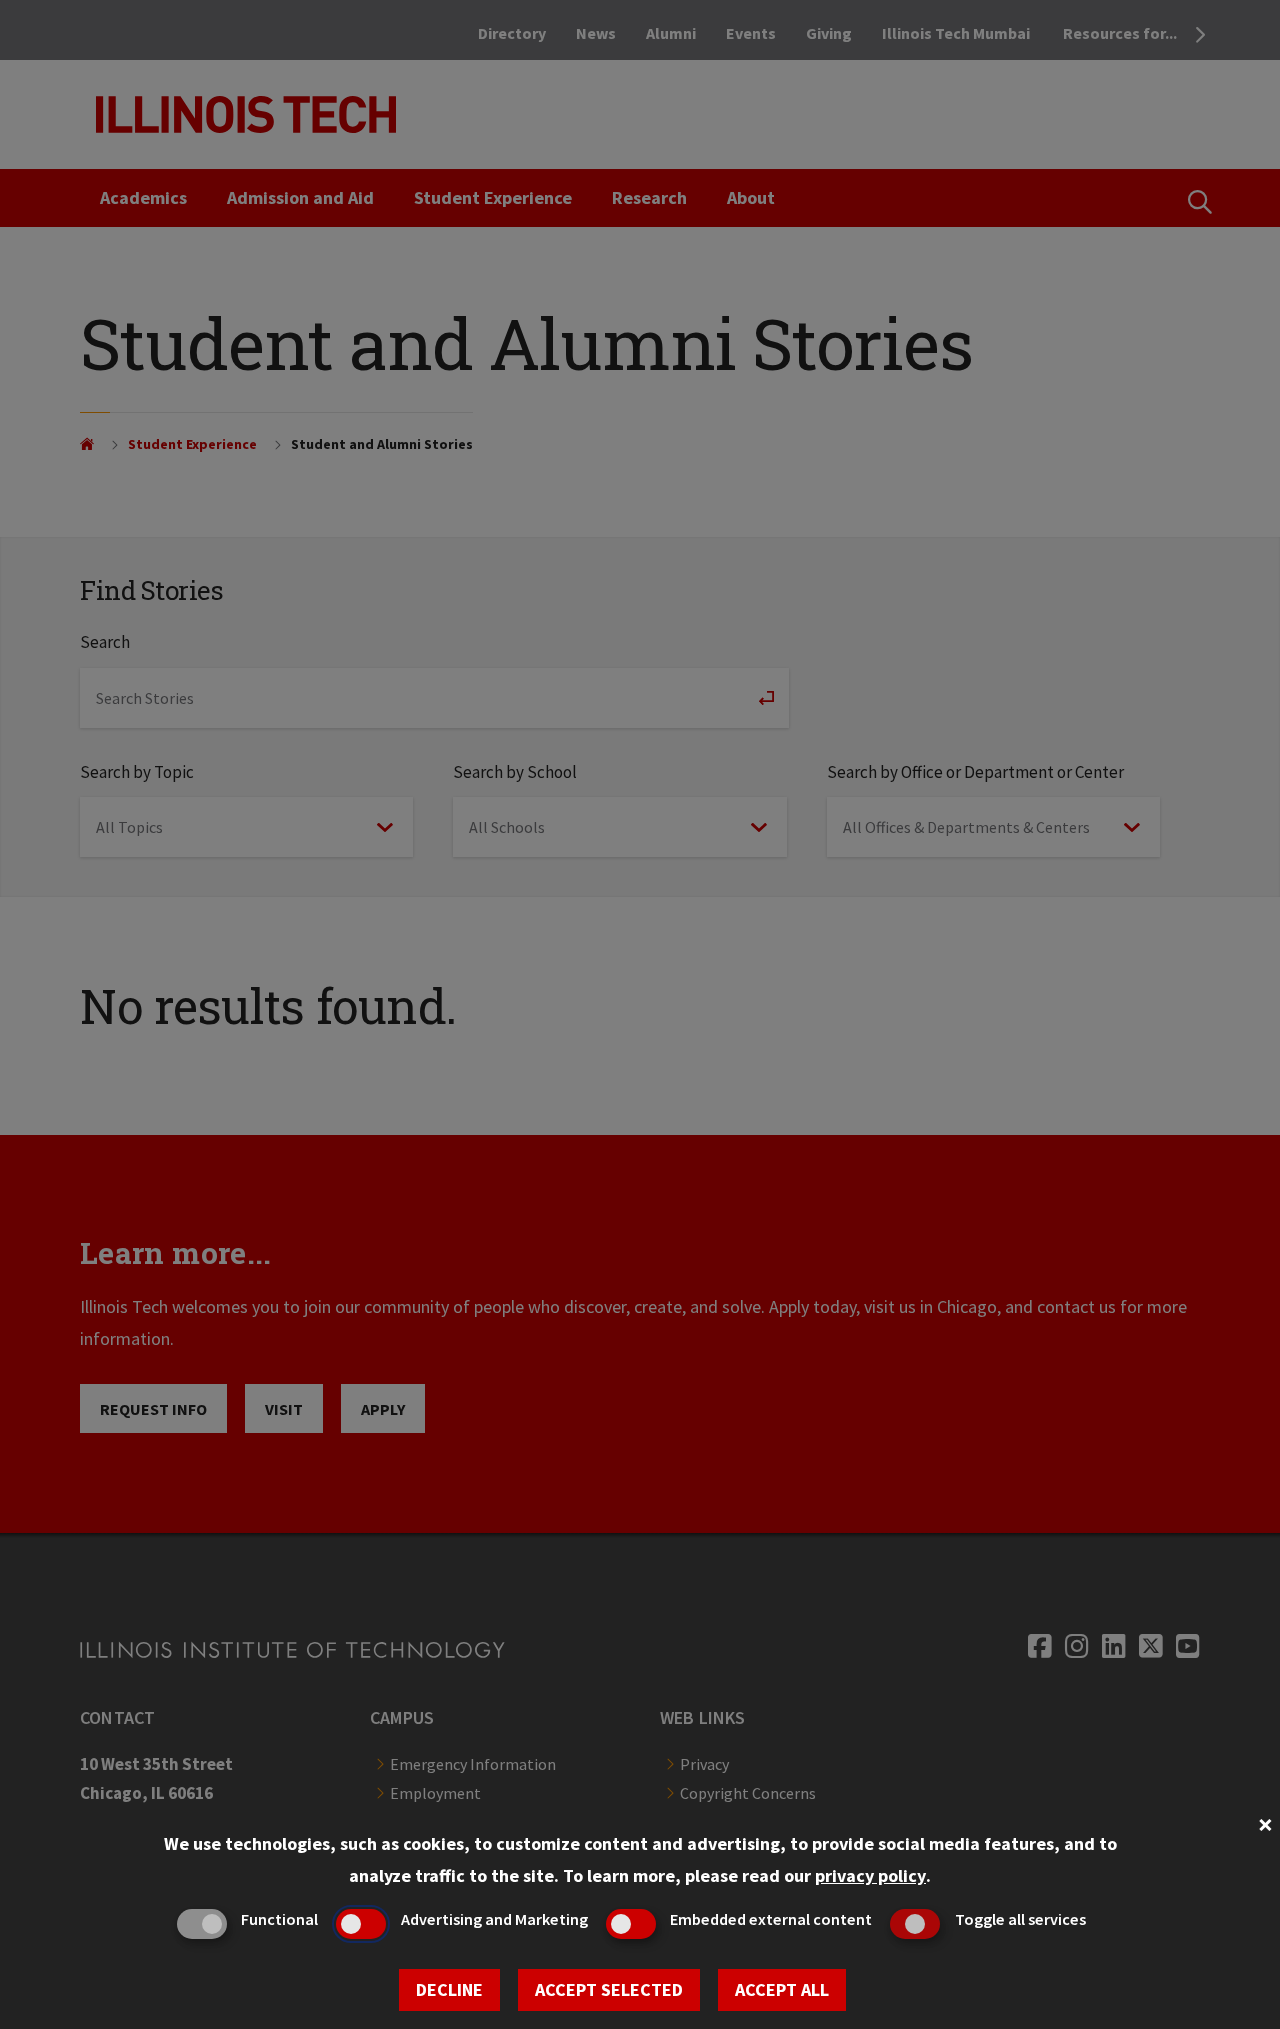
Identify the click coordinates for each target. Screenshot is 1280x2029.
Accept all (782, 1989)
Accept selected (609, 1989)
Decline (449, 1989)
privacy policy (870, 1875)
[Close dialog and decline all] (1265, 1822)
